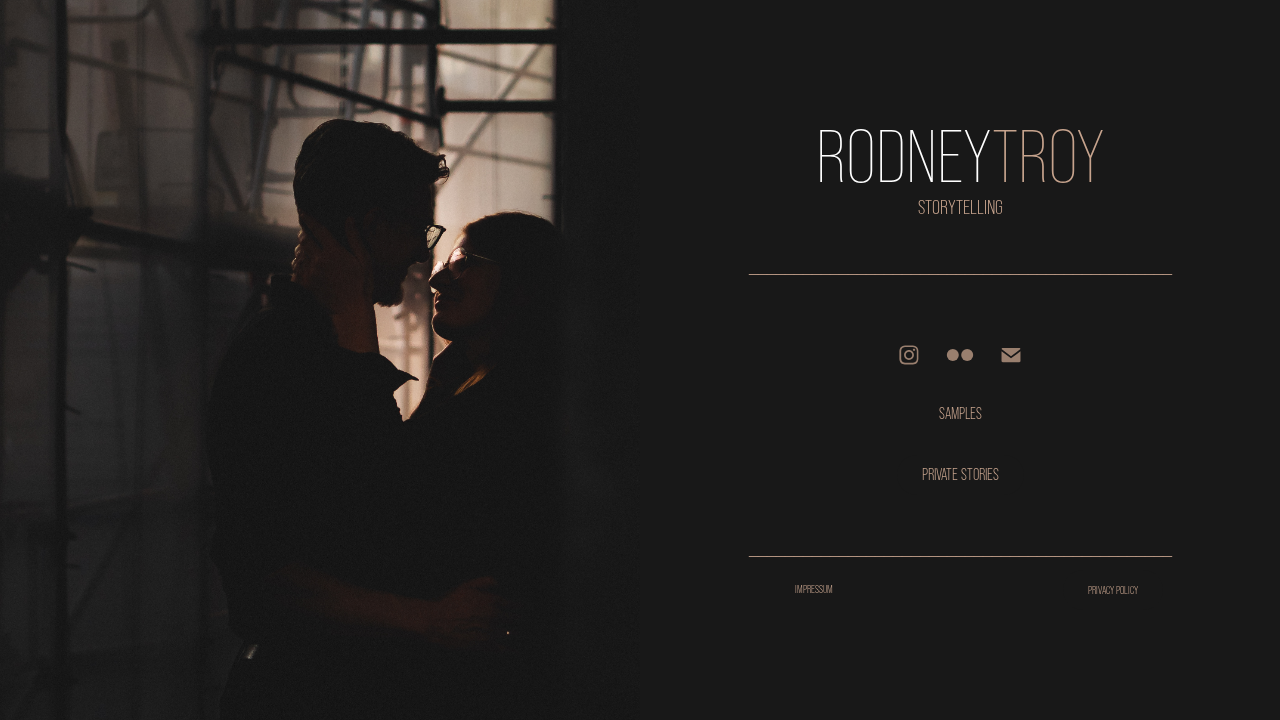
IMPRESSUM (814, 589)
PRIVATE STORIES (960, 474)
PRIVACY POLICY (1113, 590)
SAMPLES (960, 413)
